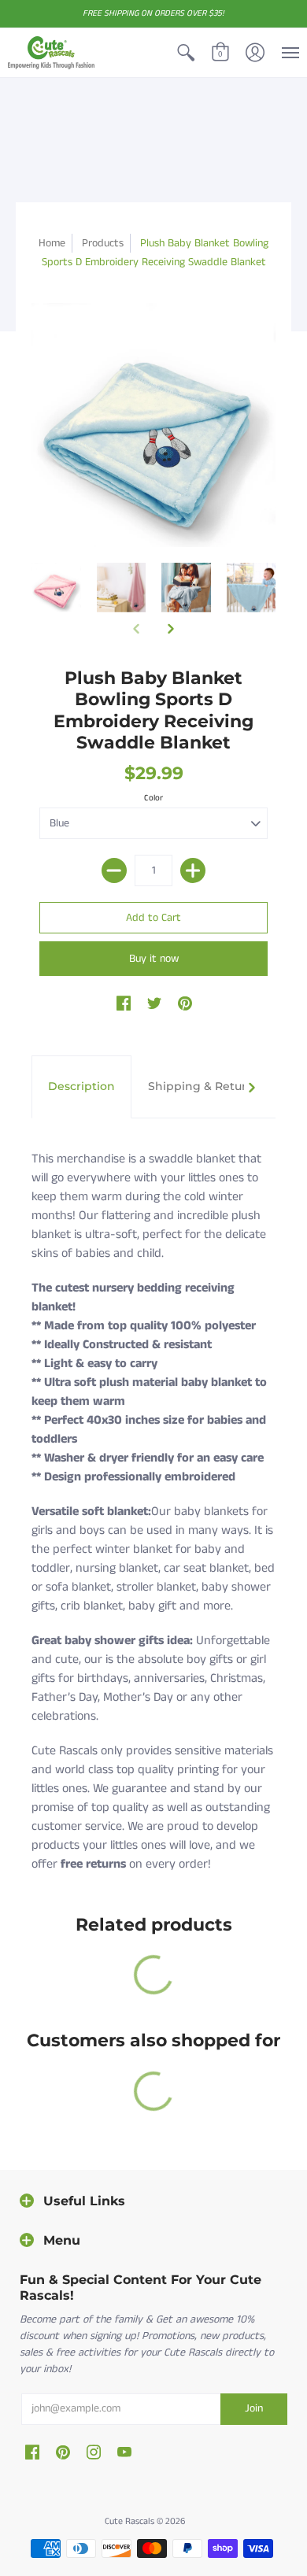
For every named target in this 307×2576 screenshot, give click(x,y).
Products (103, 243)
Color (153, 798)
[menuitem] (186, 53)
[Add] (193, 870)
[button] (186, 53)
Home (52, 243)
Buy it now (154, 959)
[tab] (81, 1087)
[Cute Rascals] (51, 53)
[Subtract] (114, 870)
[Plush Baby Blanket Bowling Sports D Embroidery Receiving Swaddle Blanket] (186, 588)
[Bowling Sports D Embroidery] (56, 588)
